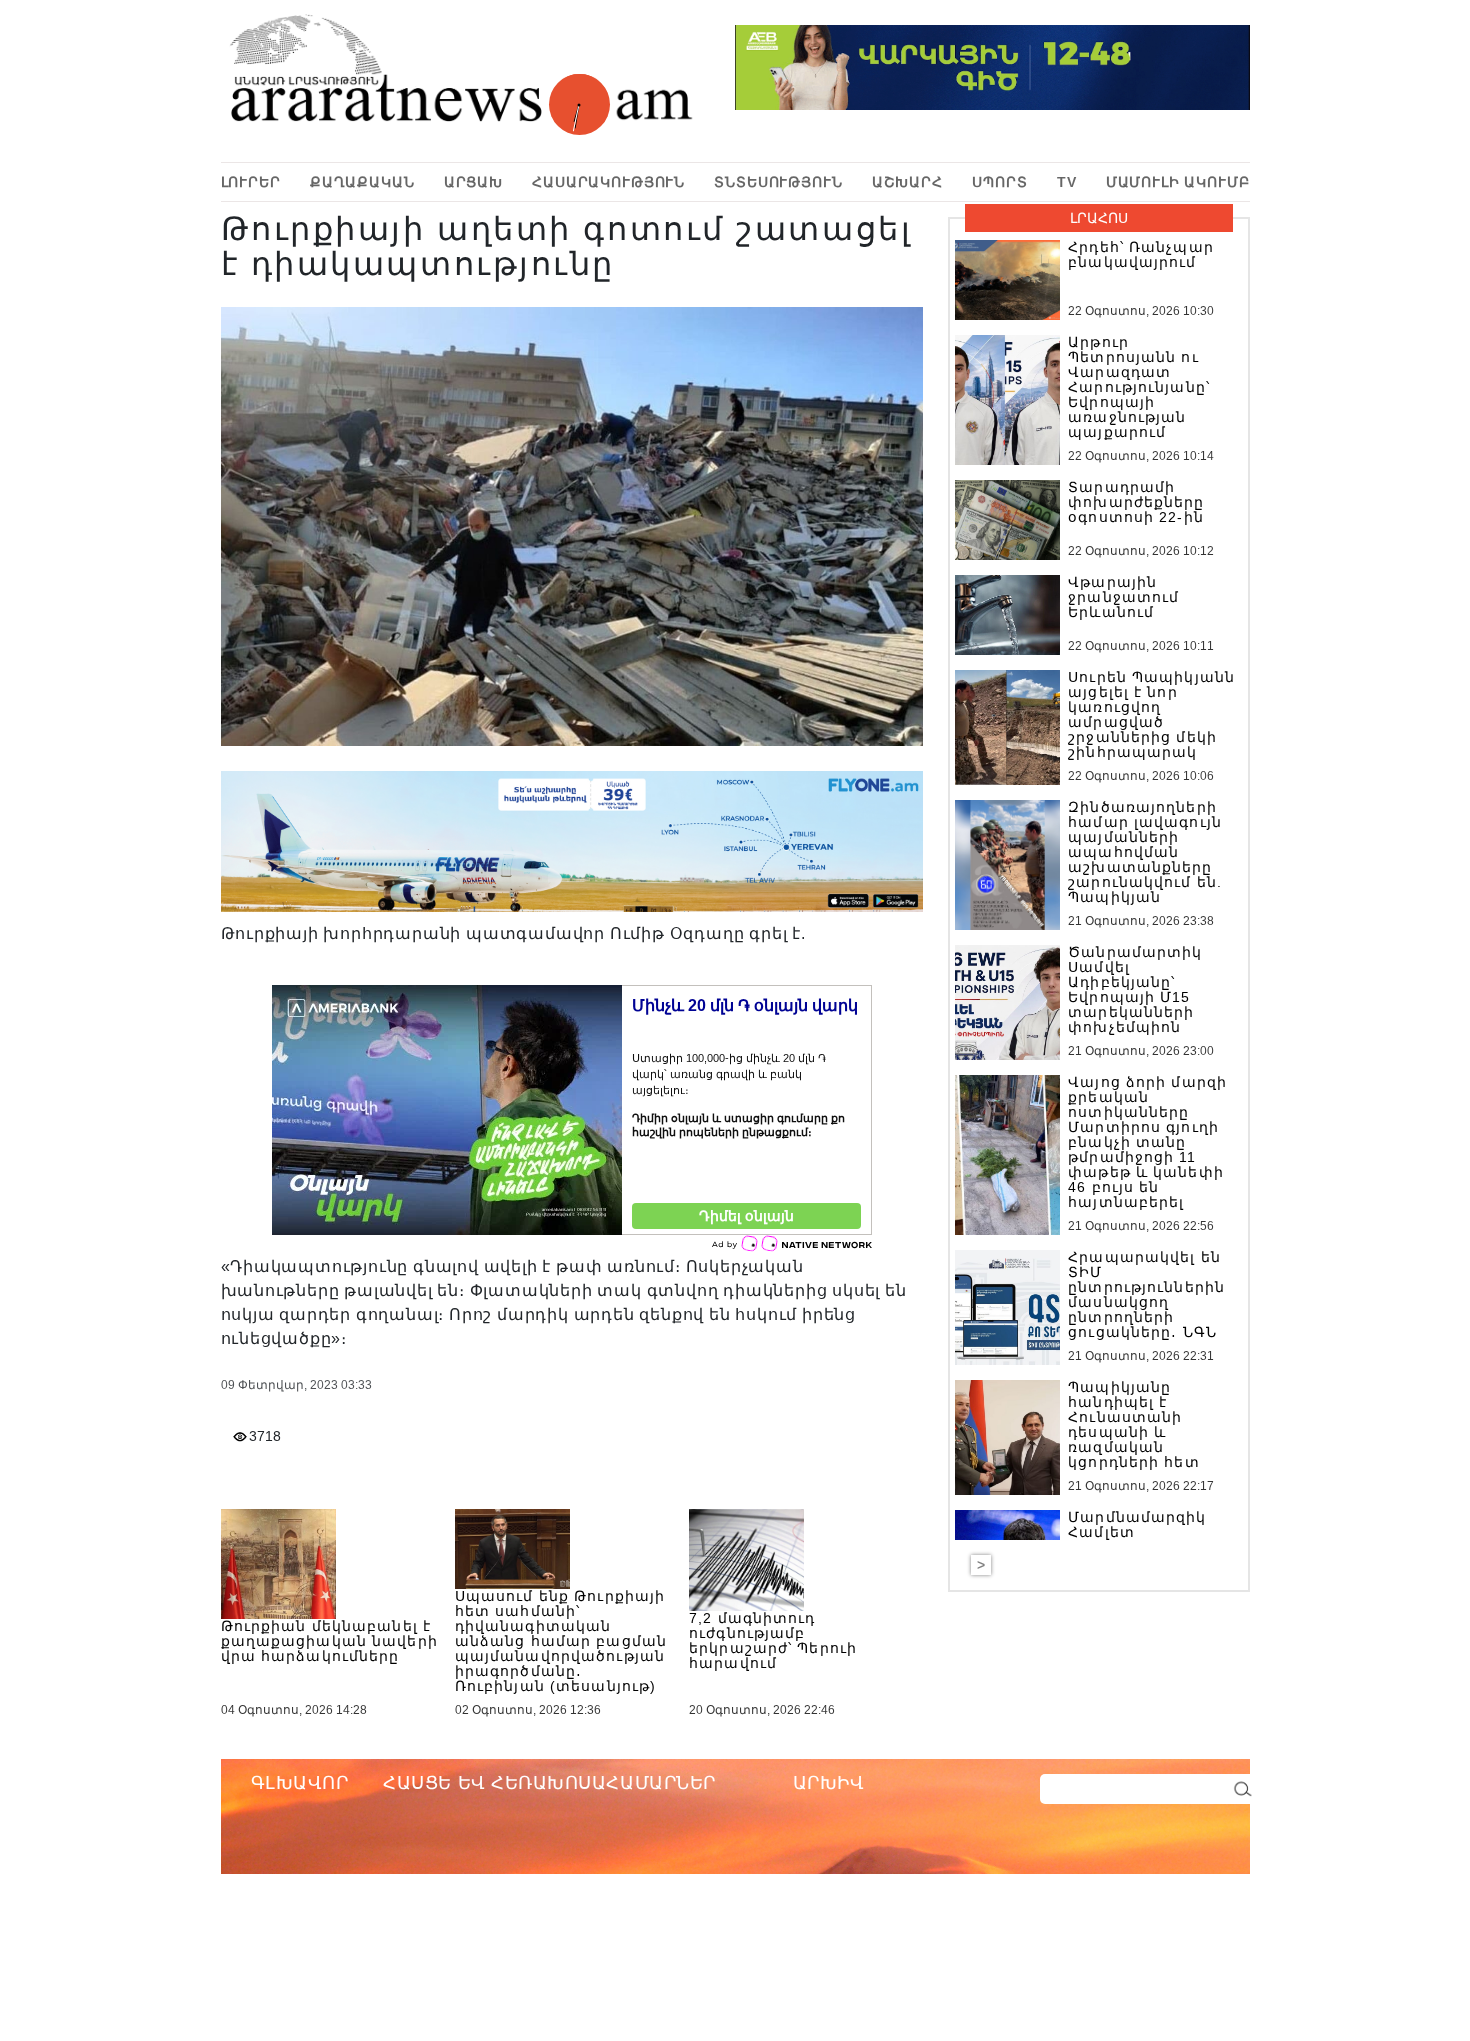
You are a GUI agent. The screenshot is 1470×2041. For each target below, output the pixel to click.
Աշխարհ (907, 182)
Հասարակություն (608, 182)
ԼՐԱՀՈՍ (1099, 218)
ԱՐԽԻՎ (829, 1783)
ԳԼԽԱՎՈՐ (300, 1783)
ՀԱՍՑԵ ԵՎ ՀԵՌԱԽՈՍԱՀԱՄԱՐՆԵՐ (549, 1783)
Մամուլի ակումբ (1178, 182)
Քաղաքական (362, 182)
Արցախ (473, 182)
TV (1067, 182)
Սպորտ (999, 182)
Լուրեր (251, 182)
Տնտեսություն (778, 182)
